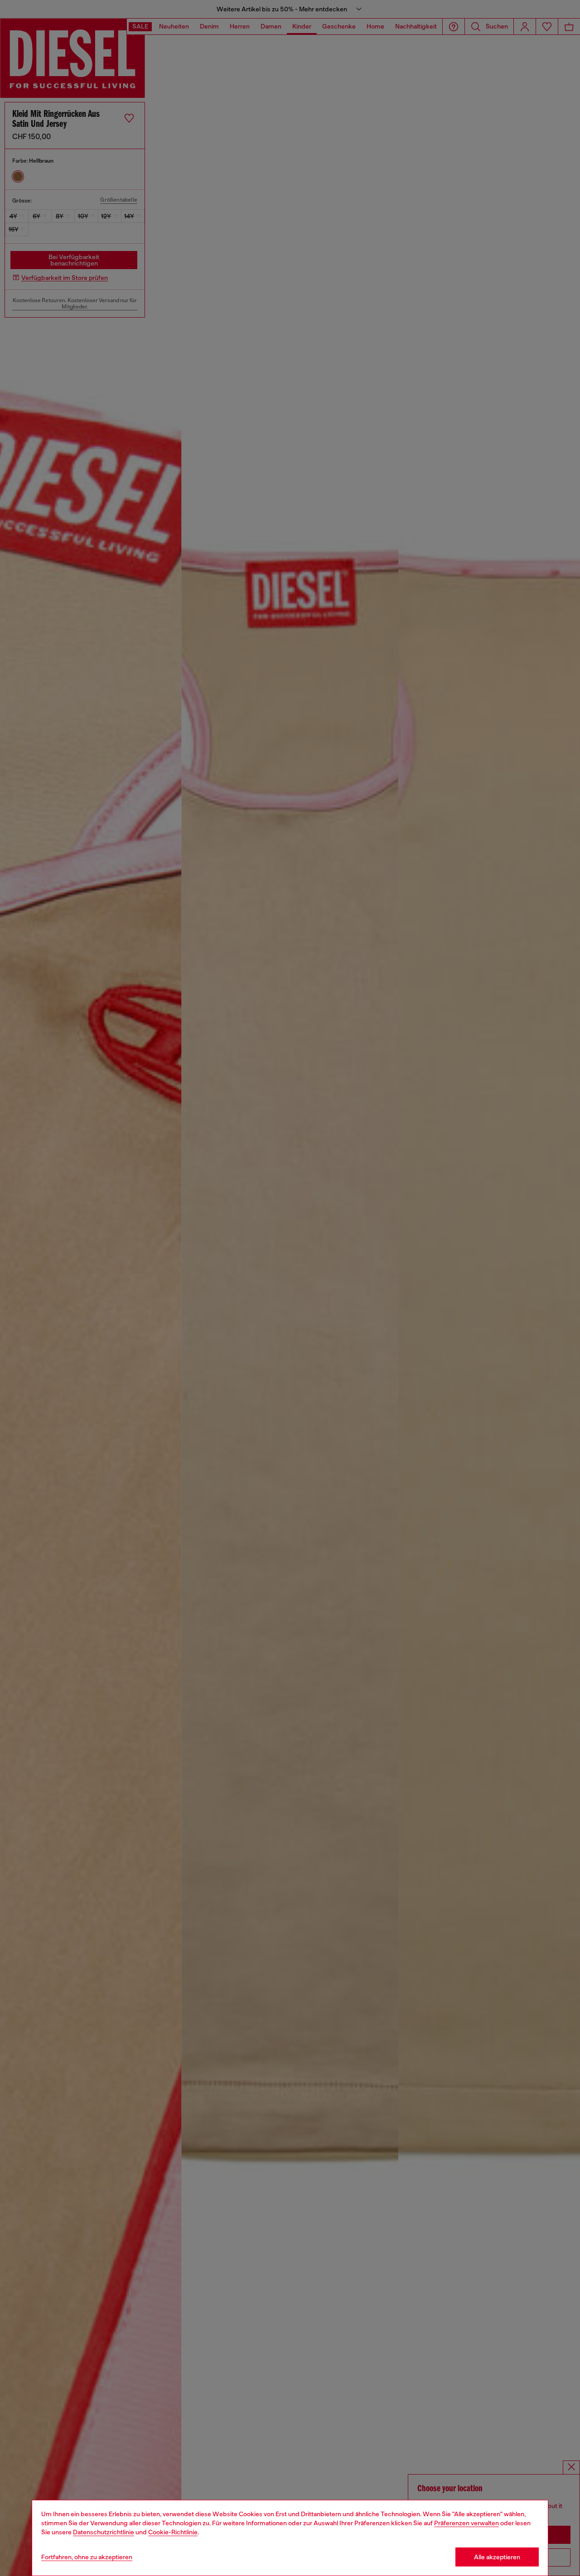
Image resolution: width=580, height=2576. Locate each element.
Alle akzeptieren (497, 2557)
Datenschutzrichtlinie (104, 2532)
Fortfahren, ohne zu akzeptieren (87, 2557)
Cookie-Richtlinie (173, 2532)
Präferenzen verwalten (466, 2523)
